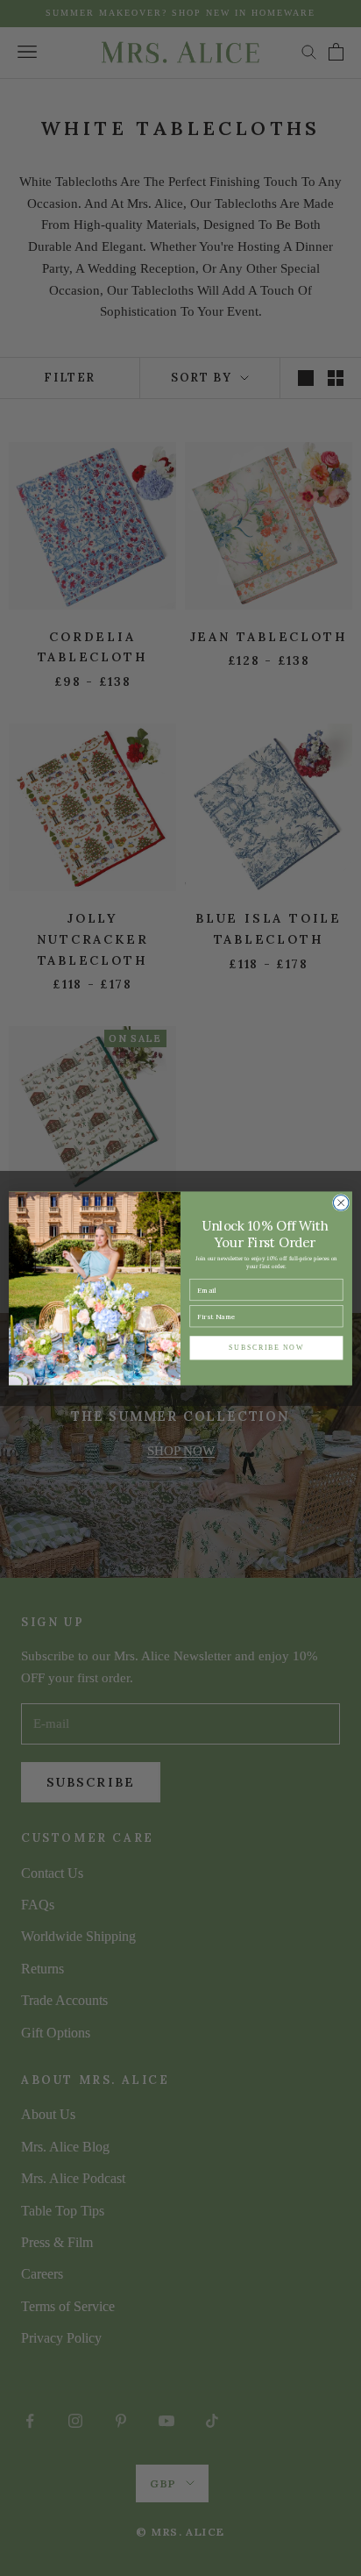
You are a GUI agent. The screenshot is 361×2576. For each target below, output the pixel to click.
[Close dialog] (341, 1202)
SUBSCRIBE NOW (266, 1348)
